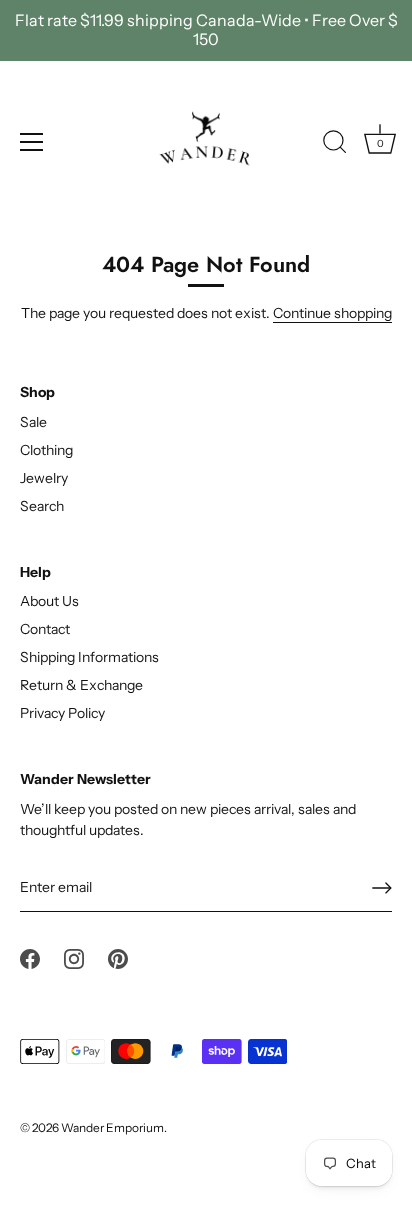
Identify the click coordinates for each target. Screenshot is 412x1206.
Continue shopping (332, 313)
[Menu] (32, 142)
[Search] (335, 145)
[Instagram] (74, 957)
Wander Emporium (112, 1127)
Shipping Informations (89, 657)
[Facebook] (30, 957)
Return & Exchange (81, 685)
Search (42, 506)
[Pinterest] (118, 957)
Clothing (46, 450)
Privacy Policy (62, 713)
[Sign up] (382, 888)
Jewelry (44, 478)
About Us (49, 601)
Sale (33, 422)
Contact (45, 629)
